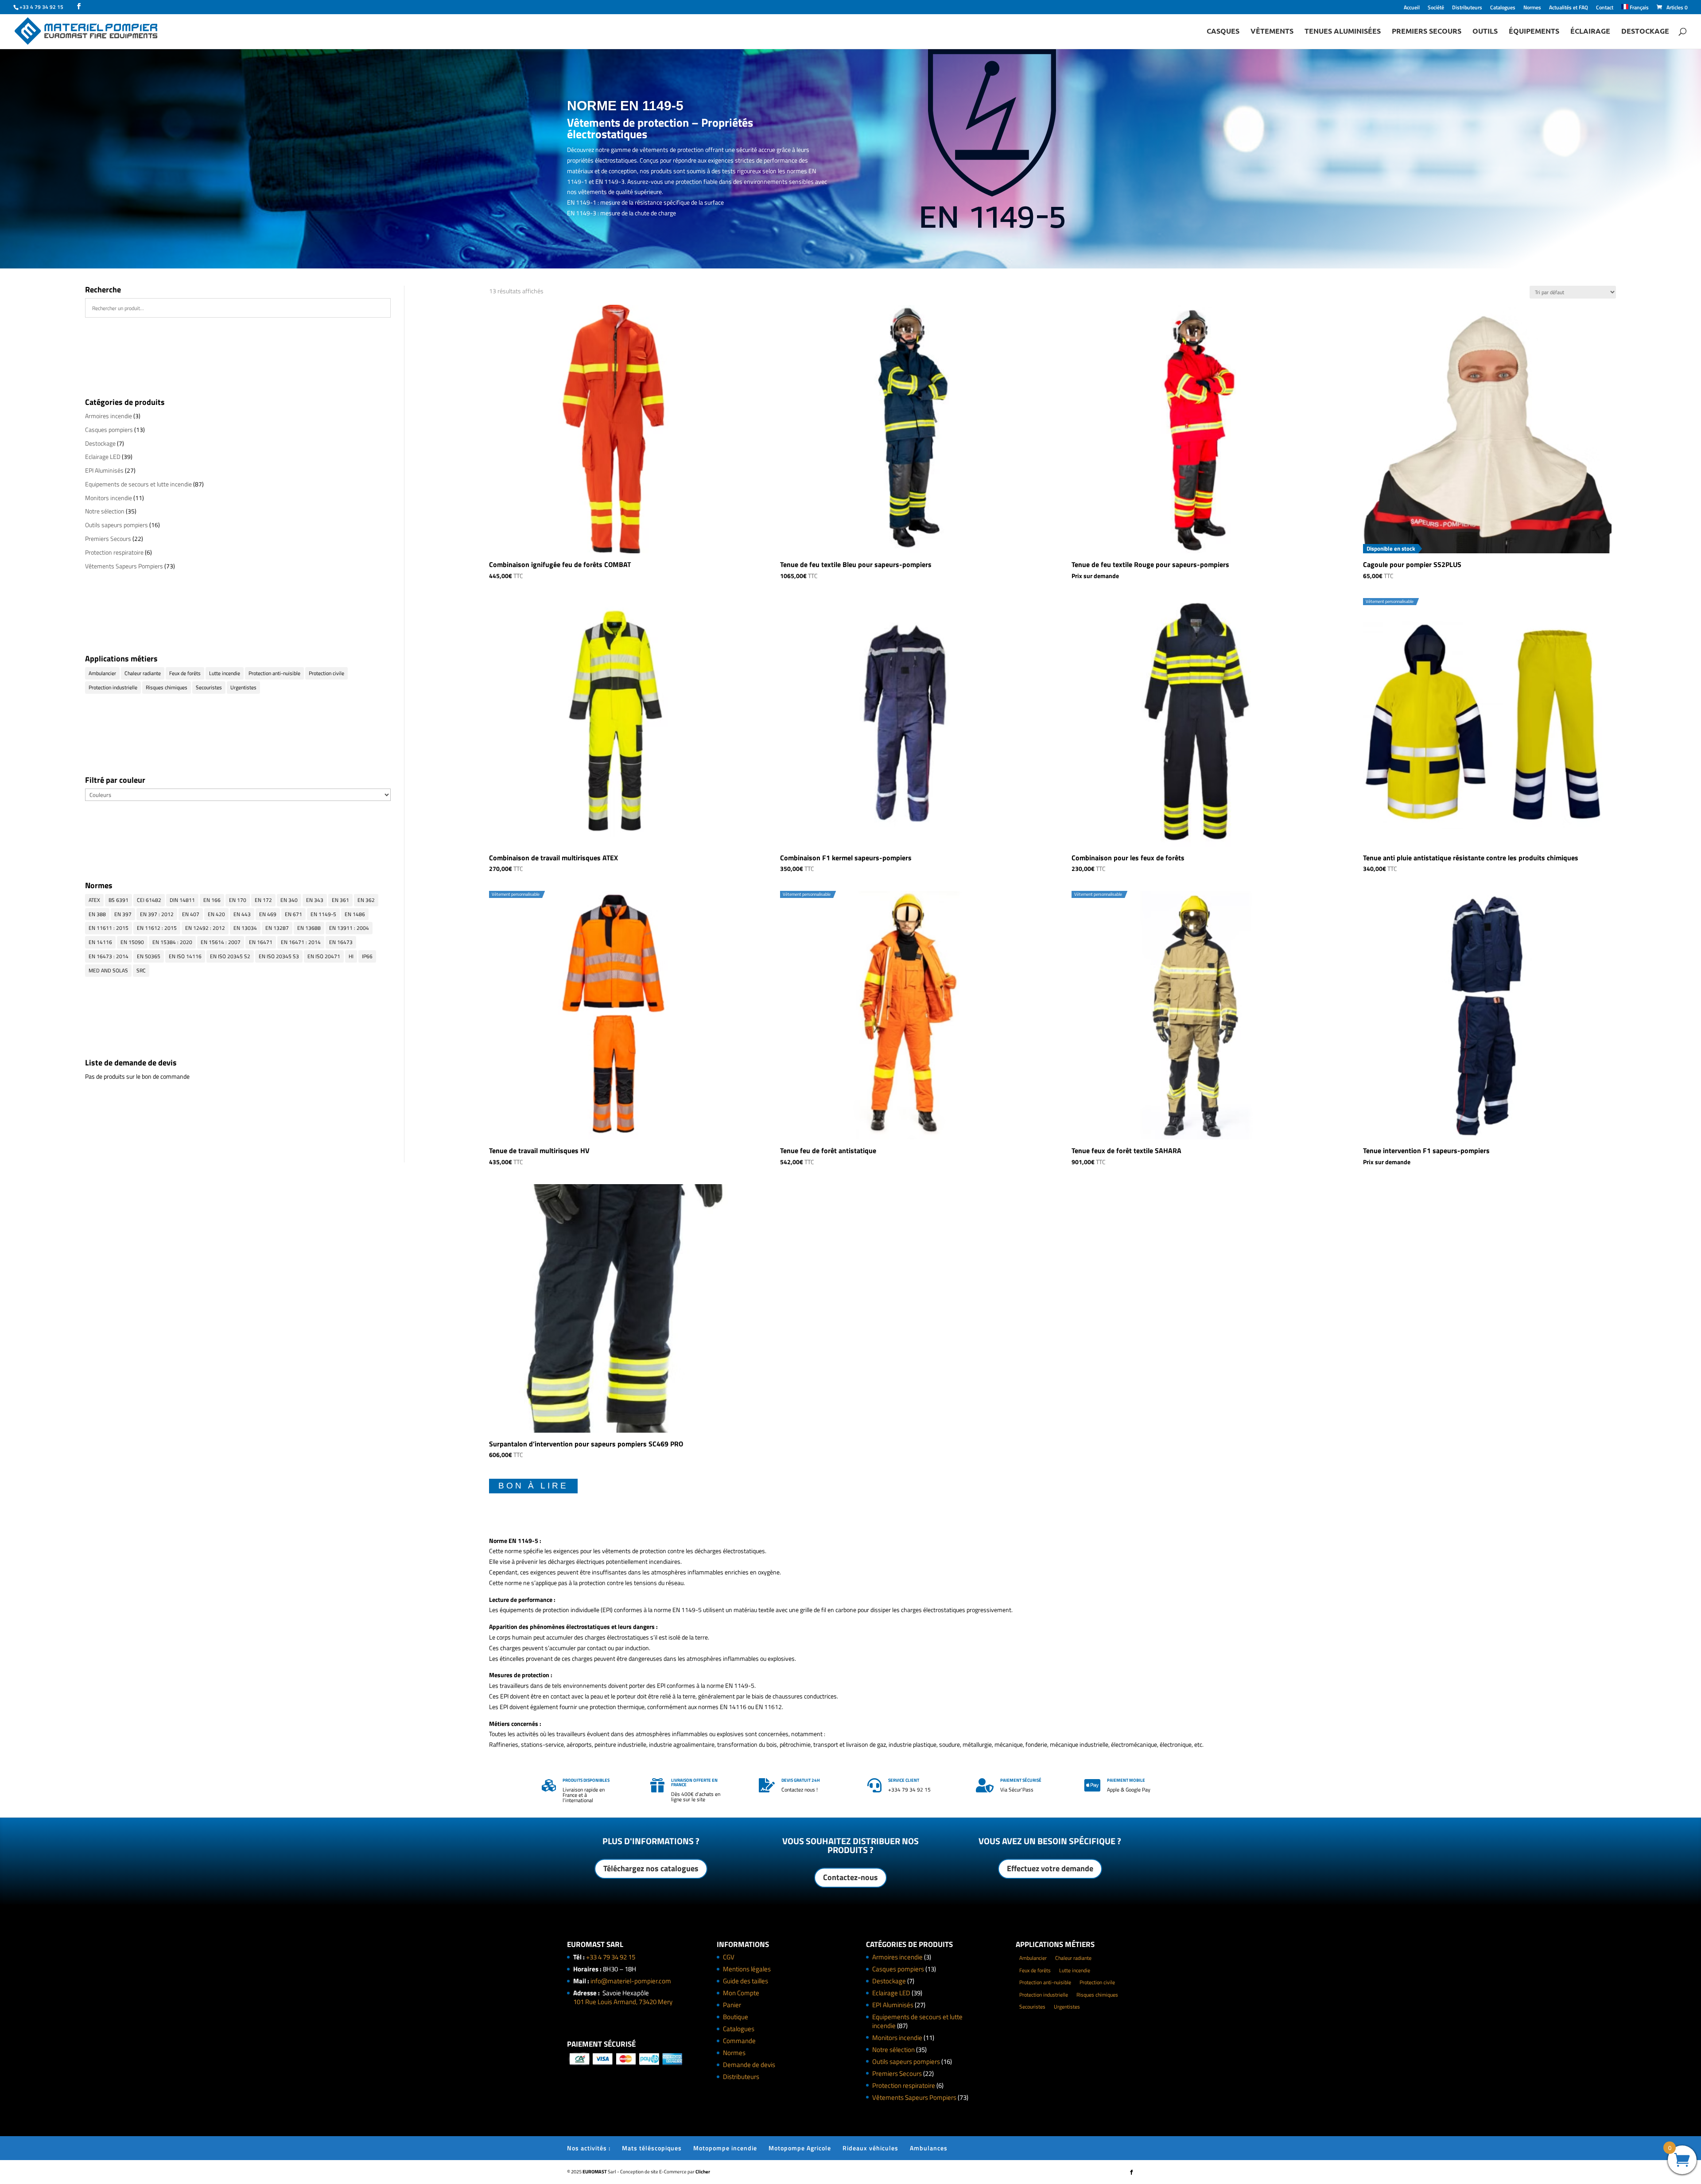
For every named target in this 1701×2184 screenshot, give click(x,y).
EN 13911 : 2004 (349, 928)
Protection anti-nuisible (274, 673)
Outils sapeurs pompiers (117, 525)
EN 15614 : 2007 (221, 942)
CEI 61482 (149, 900)
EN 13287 (277, 928)
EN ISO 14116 (185, 956)
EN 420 (216, 914)
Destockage (1645, 32)
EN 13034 (245, 928)
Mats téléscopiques (652, 2148)
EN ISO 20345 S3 (279, 956)
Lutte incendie (225, 673)
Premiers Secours (1427, 32)
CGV (729, 1957)
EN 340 (289, 900)
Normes (1532, 8)
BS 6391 (118, 900)
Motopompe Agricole (800, 2148)
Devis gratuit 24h (801, 1780)
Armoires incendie (109, 416)
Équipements (1534, 32)
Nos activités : (589, 2148)
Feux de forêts (185, 673)
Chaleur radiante (143, 673)
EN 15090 (132, 942)
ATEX (94, 900)
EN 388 (97, 914)
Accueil (1412, 8)
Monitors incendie (109, 498)
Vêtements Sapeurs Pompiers (124, 566)
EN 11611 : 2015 (109, 928)
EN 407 (191, 914)
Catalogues (1503, 8)
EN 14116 (100, 942)
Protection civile (326, 673)
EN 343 (315, 900)
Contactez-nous (850, 1877)
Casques (1223, 32)
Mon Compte (741, 1993)
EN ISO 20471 (324, 956)
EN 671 (293, 914)
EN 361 (340, 900)
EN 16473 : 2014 (109, 956)
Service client (904, 1780)
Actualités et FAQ (1569, 8)
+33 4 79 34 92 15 (611, 1957)
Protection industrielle (113, 687)
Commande (739, 2041)
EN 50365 (149, 956)
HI (351, 956)
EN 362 (366, 900)
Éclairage (1590, 32)
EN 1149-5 (323, 914)
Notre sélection (105, 511)
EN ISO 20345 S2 (230, 956)
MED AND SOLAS (108, 970)
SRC (141, 970)
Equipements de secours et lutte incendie (138, 484)
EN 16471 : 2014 (301, 942)
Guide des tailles (746, 1981)
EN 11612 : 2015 (157, 928)
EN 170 (238, 900)
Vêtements (1272, 32)
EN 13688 (309, 928)
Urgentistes (243, 687)
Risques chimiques (167, 687)
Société (1436, 8)
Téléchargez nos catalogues (651, 1868)
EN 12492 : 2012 (205, 928)
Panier (732, 2005)
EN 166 (212, 900)
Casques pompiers (109, 429)
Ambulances (929, 2148)
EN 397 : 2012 (157, 914)
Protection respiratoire (114, 552)
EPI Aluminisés (104, 470)
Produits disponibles (586, 1780)
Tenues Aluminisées (1343, 32)
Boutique (736, 2017)
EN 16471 (261, 942)
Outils (1485, 32)
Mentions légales (747, 1969)
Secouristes (209, 687)
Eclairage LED (103, 457)
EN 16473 (341, 942)
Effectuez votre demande (1050, 1868)
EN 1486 (355, 914)
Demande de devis (749, 2065)
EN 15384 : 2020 (172, 942)
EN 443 (242, 914)
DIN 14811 (182, 900)
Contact (1605, 8)
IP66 (367, 956)
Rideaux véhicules (870, 2148)
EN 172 (263, 900)
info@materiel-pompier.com (631, 1981)
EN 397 (123, 914)
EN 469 (268, 914)
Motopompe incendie (725, 2148)
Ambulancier (102, 673)
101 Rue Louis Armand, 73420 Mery (623, 2002)
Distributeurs (1467, 8)
